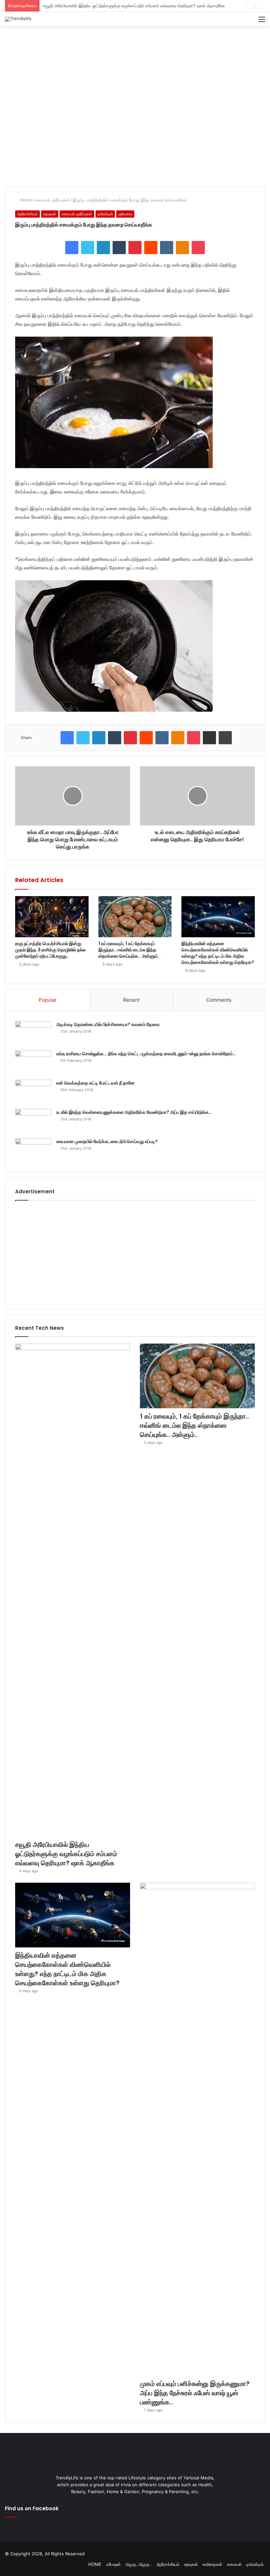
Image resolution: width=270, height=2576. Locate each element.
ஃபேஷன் (113, 2564)
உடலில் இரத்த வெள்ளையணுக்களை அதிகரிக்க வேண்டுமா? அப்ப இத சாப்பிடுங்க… (134, 1112)
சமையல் (234, 2564)
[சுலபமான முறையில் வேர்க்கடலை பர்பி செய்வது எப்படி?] (33, 1150)
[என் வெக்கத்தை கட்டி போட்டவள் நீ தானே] (33, 1092)
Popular (48, 1000)
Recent (131, 1000)
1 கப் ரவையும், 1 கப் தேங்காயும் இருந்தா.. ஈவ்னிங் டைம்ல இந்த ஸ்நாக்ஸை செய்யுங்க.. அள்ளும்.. (128, 6)
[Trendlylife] (18, 19)
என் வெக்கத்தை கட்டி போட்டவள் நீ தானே (95, 1083)
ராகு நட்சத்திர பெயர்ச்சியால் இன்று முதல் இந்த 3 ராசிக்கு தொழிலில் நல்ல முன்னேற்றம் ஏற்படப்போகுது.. (50, 950)
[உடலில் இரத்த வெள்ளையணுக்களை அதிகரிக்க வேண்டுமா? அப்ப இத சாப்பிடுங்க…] (33, 1121)
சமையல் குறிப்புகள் (52, 200)
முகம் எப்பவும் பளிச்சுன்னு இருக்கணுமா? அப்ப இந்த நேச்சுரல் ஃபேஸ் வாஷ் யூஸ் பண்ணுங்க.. (195, 2393)
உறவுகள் (50, 214)
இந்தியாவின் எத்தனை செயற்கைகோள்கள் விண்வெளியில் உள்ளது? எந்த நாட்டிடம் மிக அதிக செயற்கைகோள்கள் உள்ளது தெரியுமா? (218, 953)
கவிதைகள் (212, 2564)
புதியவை (125, 214)
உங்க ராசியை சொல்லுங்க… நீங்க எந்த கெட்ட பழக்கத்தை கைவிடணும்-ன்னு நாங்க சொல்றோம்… (146, 1054)
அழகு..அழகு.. (139, 2564)
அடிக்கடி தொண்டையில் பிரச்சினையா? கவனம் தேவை (108, 1024)
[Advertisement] (135, 48)
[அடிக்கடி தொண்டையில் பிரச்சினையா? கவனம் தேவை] (33, 1033)
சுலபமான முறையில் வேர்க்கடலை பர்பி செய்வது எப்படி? (107, 1141)
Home (25, 200)
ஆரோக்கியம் (27, 214)
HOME (95, 2564)
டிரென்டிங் (105, 214)
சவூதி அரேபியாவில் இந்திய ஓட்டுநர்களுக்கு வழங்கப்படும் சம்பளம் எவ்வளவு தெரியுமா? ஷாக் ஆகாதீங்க (66, 1854)
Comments (219, 1000)
